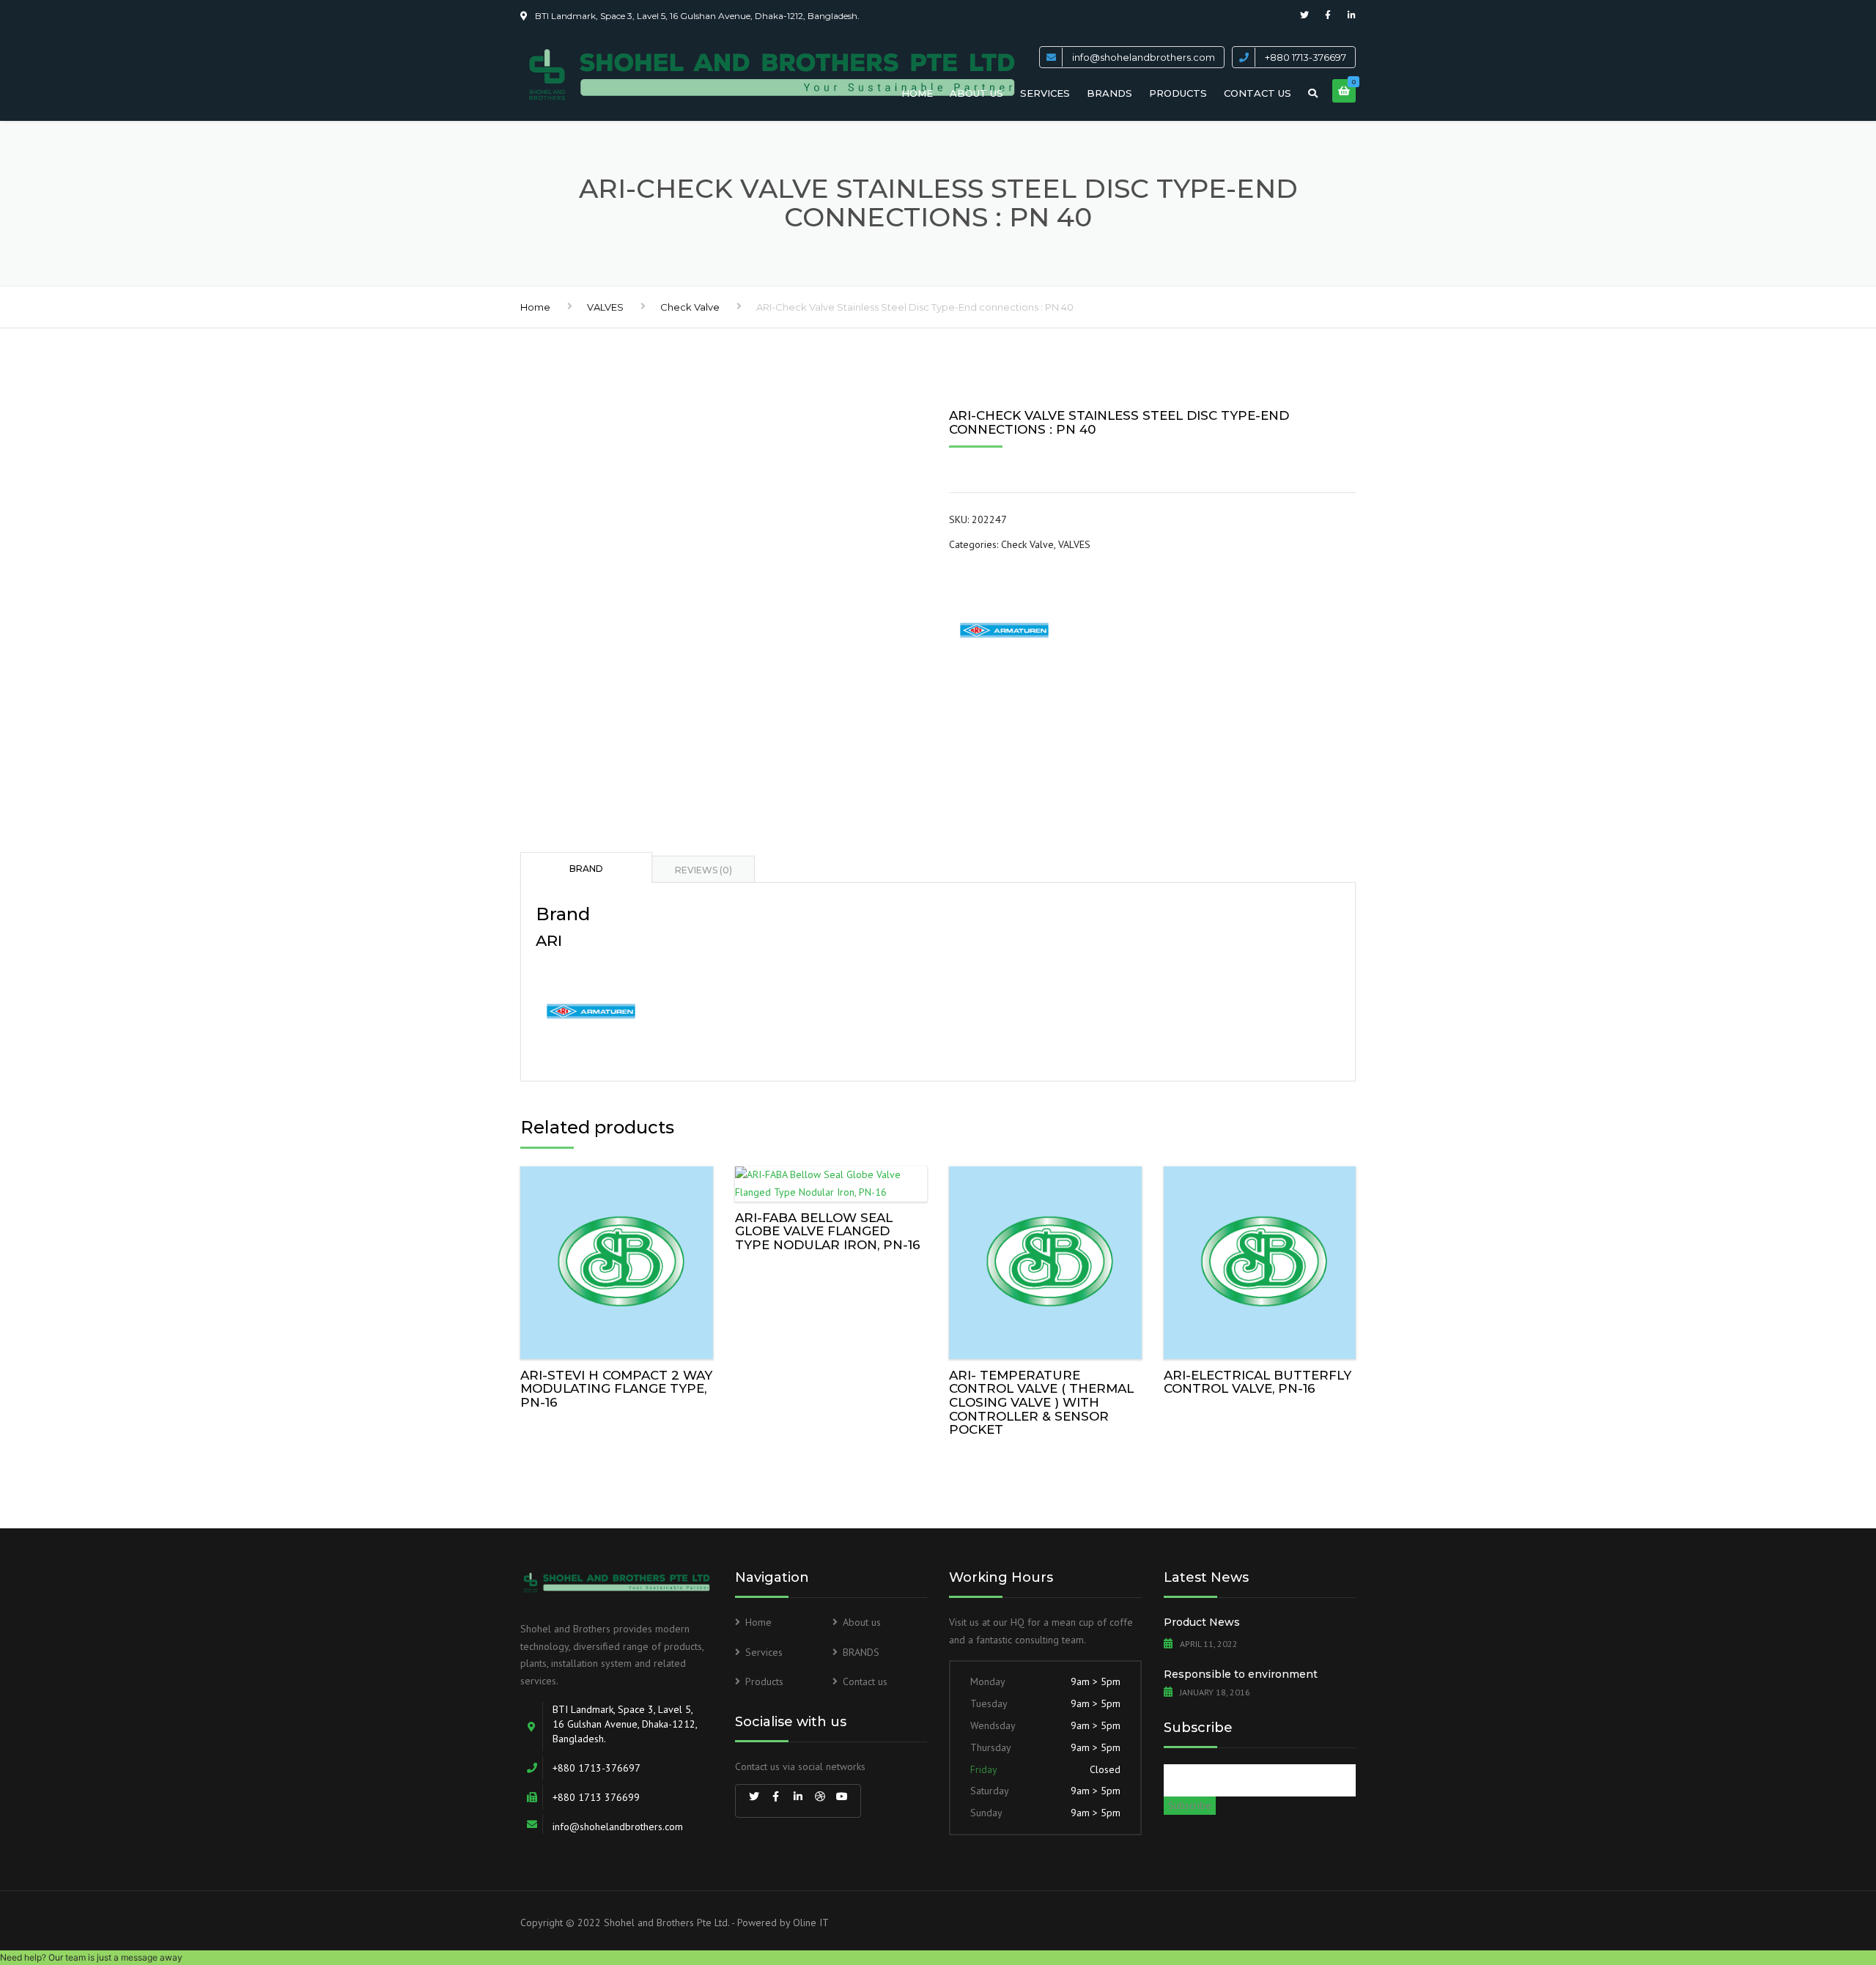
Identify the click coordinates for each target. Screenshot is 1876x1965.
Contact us (1258, 93)
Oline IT (811, 1923)
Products (1178, 93)
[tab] (586, 867)
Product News (1202, 1622)
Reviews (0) (703, 870)
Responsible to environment (1241, 1674)
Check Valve (690, 307)
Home (917, 93)
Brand (586, 869)
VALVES (605, 307)
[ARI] (1004, 630)
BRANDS (1109, 93)
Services (1045, 93)
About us (976, 93)
